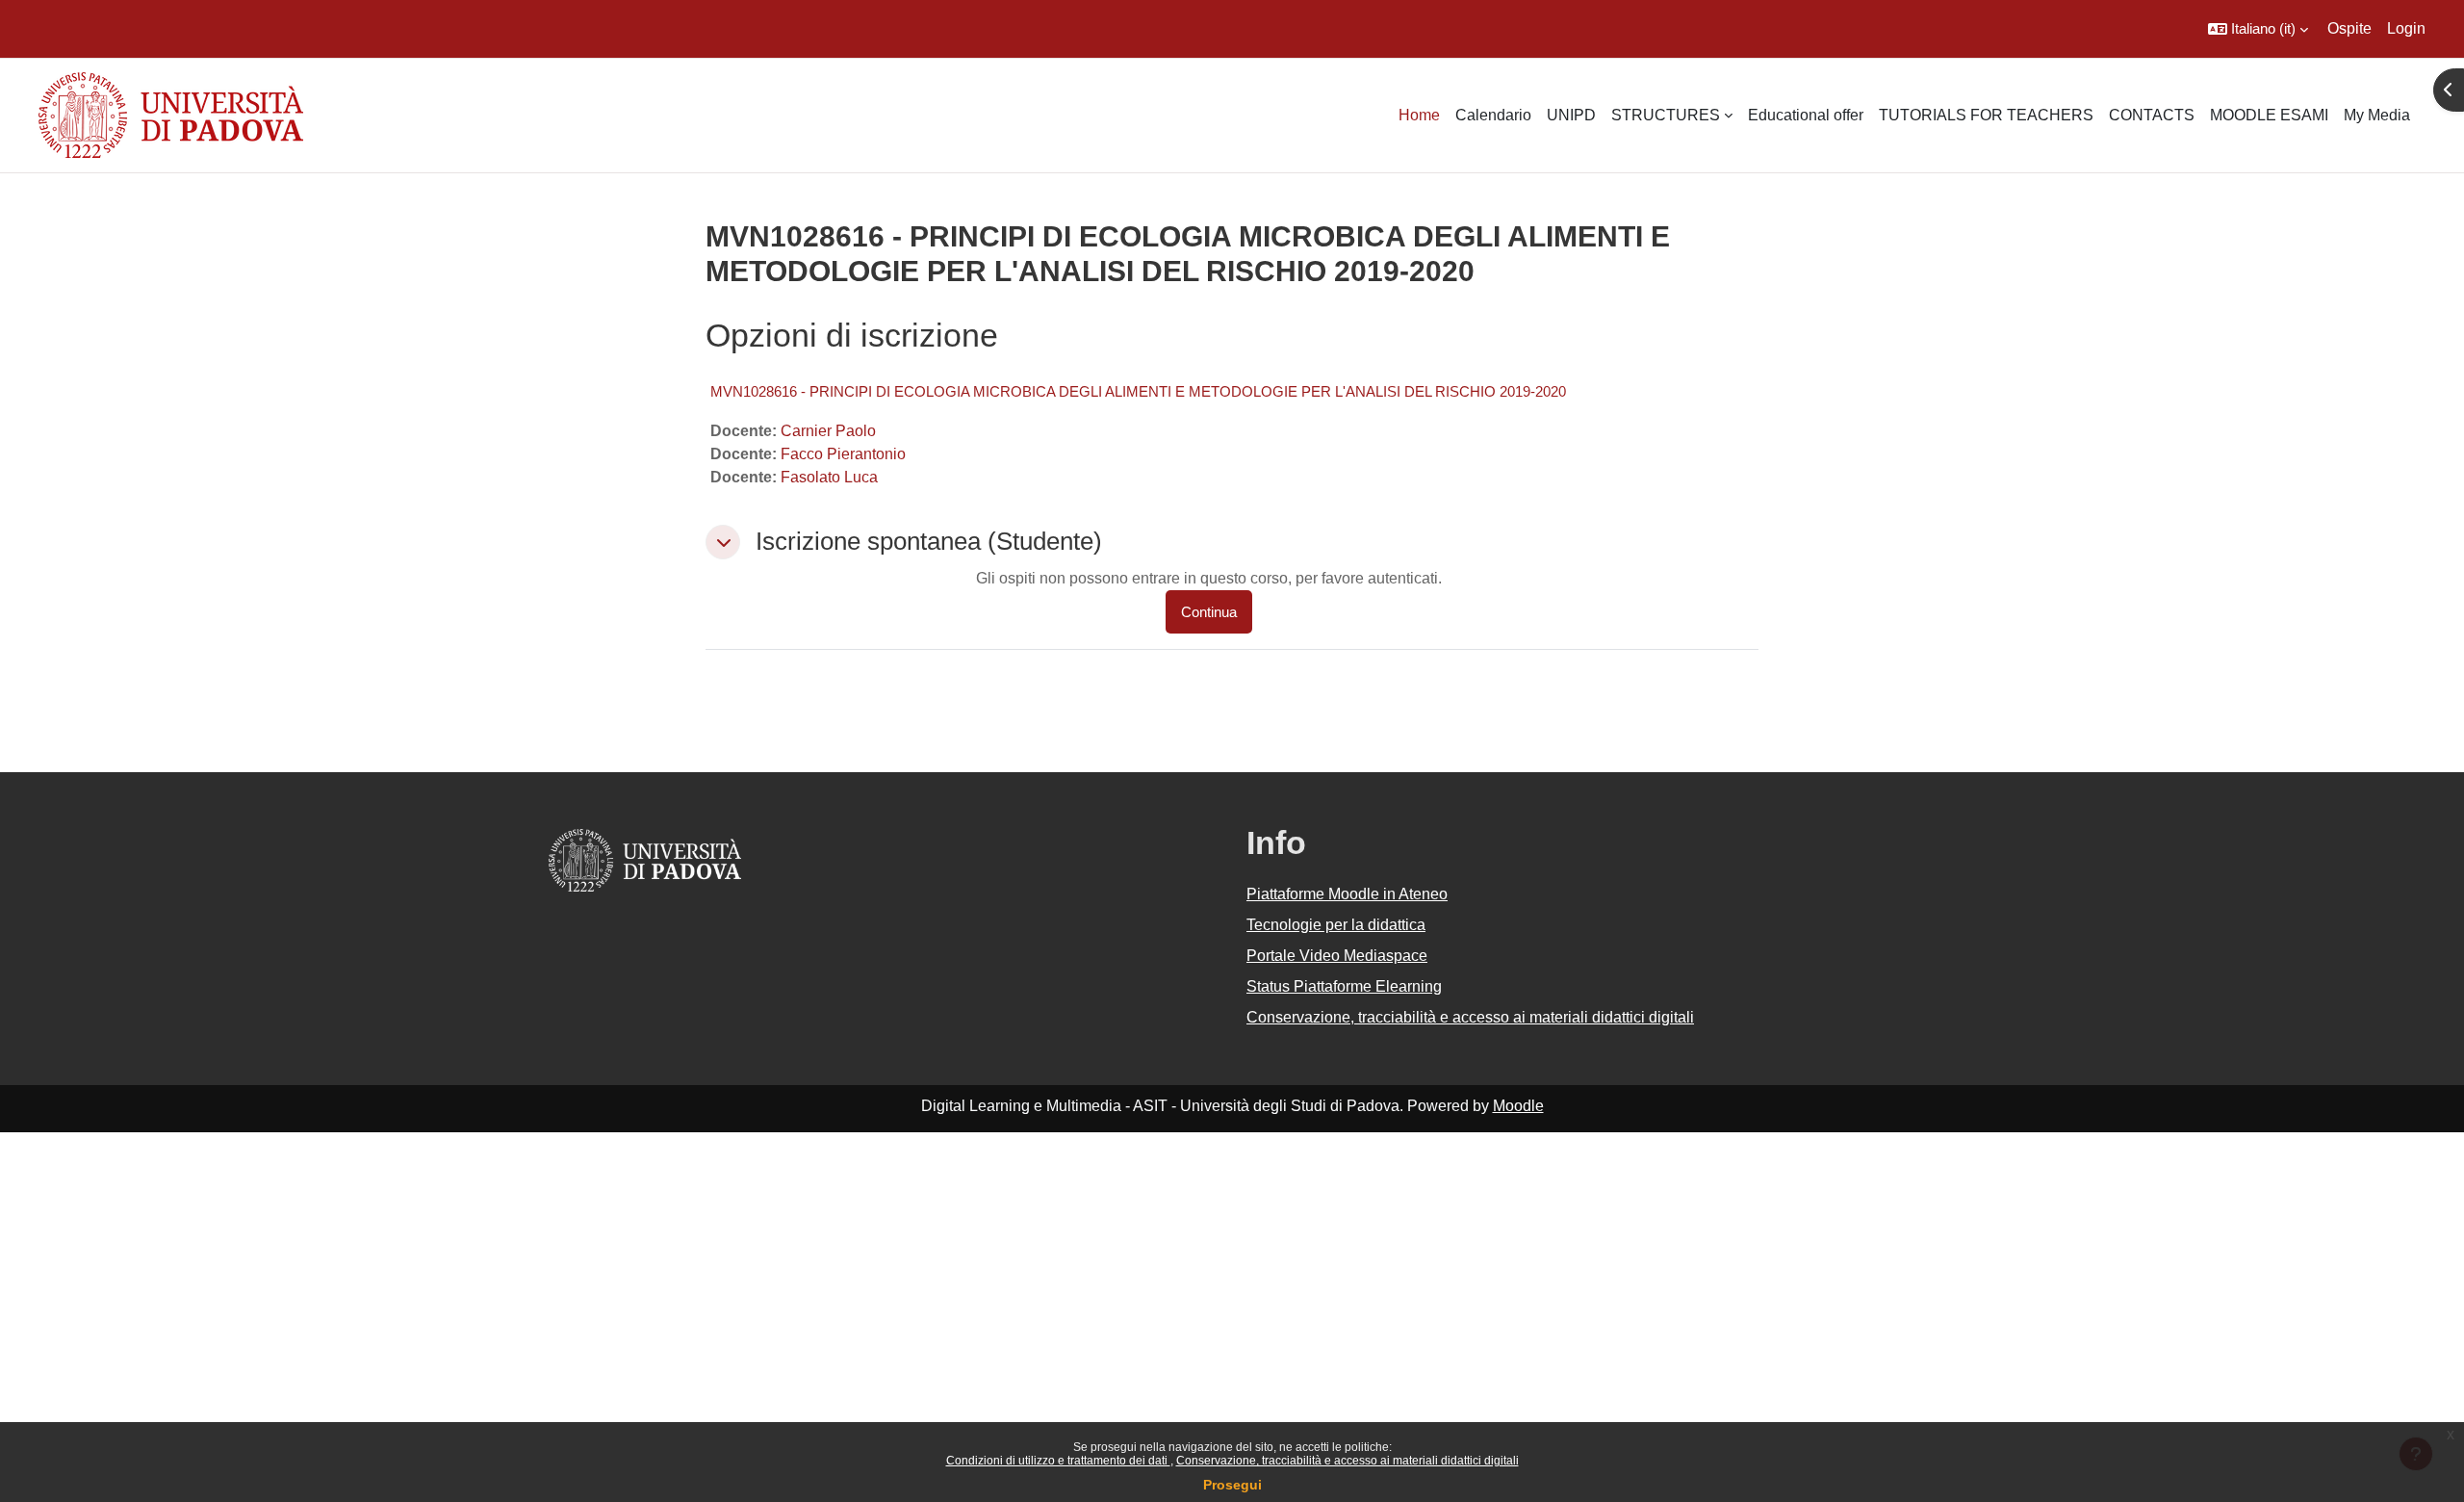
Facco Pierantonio (843, 454)
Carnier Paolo (828, 431)
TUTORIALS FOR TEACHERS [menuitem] (1986, 115)
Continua (1209, 612)
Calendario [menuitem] (1493, 115)
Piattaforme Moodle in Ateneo (1347, 894)
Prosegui (1232, 1485)
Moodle (1518, 1106)
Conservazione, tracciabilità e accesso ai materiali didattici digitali (1347, 1461)
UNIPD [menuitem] (1571, 115)
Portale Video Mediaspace (1337, 956)
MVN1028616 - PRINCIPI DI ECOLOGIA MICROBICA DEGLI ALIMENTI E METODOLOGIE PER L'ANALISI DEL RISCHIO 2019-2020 (1138, 391)
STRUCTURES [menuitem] (1666, 115)
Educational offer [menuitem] (1806, 115)
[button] (2258, 29)
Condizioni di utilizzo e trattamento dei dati (1058, 1461)
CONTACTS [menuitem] (2152, 115)
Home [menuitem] (1419, 115)
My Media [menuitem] (2377, 115)
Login (2406, 28)
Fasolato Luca (829, 477)
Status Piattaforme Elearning (1344, 986)
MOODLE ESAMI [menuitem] (2269, 115)
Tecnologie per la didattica (1336, 925)
